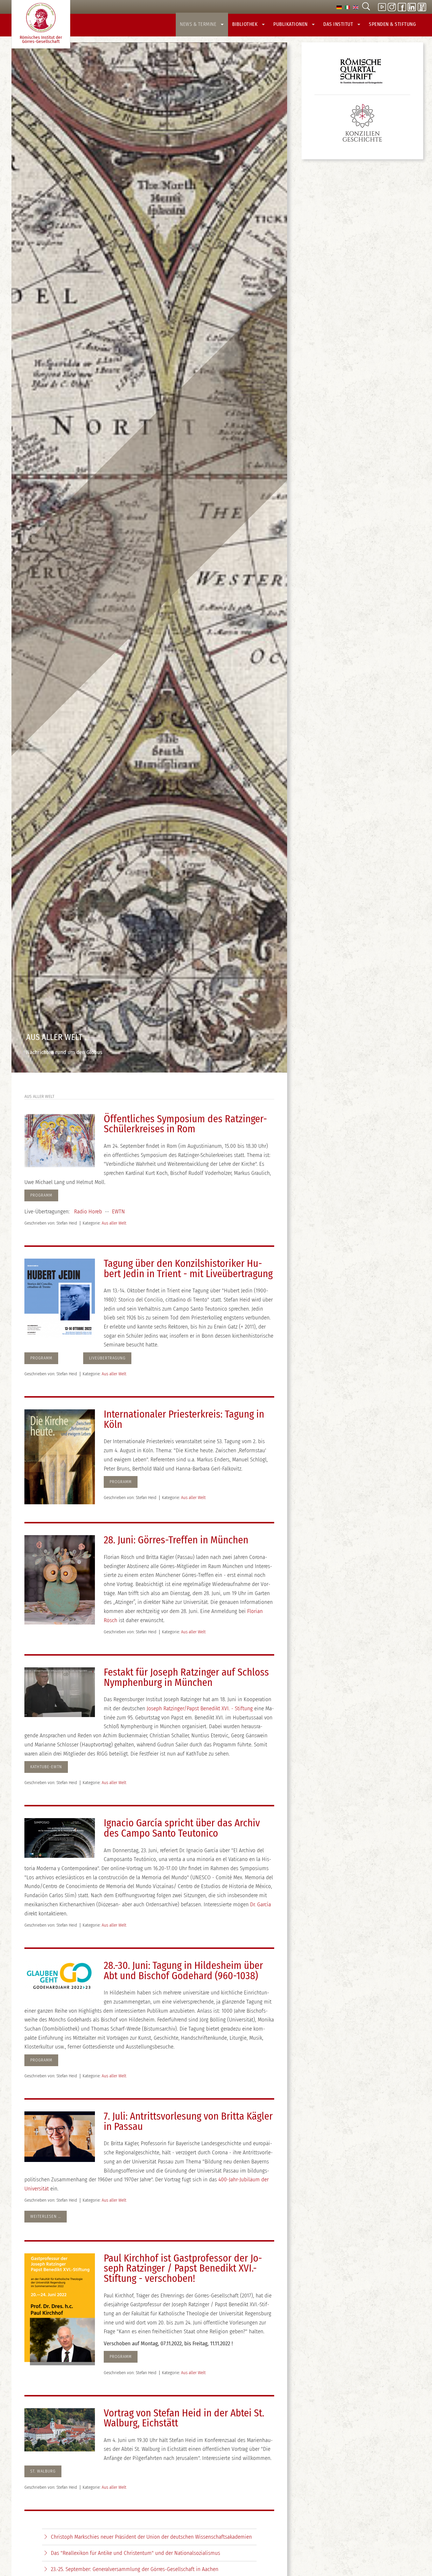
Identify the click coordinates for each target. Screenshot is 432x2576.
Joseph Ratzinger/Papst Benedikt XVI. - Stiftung (200, 1708)
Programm (121, 1482)
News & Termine (199, 24)
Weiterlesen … (46, 2216)
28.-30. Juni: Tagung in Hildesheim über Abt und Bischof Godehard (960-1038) (183, 1971)
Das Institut (339, 24)
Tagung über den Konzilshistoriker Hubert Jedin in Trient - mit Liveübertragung (188, 1269)
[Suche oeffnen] (366, 7)
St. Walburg (43, 2471)
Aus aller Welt (114, 1223)
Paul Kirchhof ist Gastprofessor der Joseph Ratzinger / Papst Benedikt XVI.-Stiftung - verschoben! (183, 2268)
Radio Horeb (88, 1211)
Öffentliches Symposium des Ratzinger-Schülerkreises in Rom (185, 1124)
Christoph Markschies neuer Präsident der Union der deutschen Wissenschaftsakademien (151, 2537)
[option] (339, 7)
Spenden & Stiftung (392, 24)
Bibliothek (246, 24)
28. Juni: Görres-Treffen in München (176, 1540)
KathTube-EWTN (46, 1767)
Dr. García (261, 1904)
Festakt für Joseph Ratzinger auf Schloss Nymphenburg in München (186, 1677)
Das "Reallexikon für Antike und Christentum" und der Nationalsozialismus (135, 2553)
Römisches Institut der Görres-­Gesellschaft (41, 40)
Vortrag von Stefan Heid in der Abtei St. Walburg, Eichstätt (184, 2418)
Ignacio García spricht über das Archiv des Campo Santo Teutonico (182, 1828)
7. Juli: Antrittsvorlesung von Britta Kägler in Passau (188, 2121)
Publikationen (291, 24)
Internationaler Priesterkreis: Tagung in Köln (184, 1419)
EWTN (118, 1211)
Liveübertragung (107, 1358)
